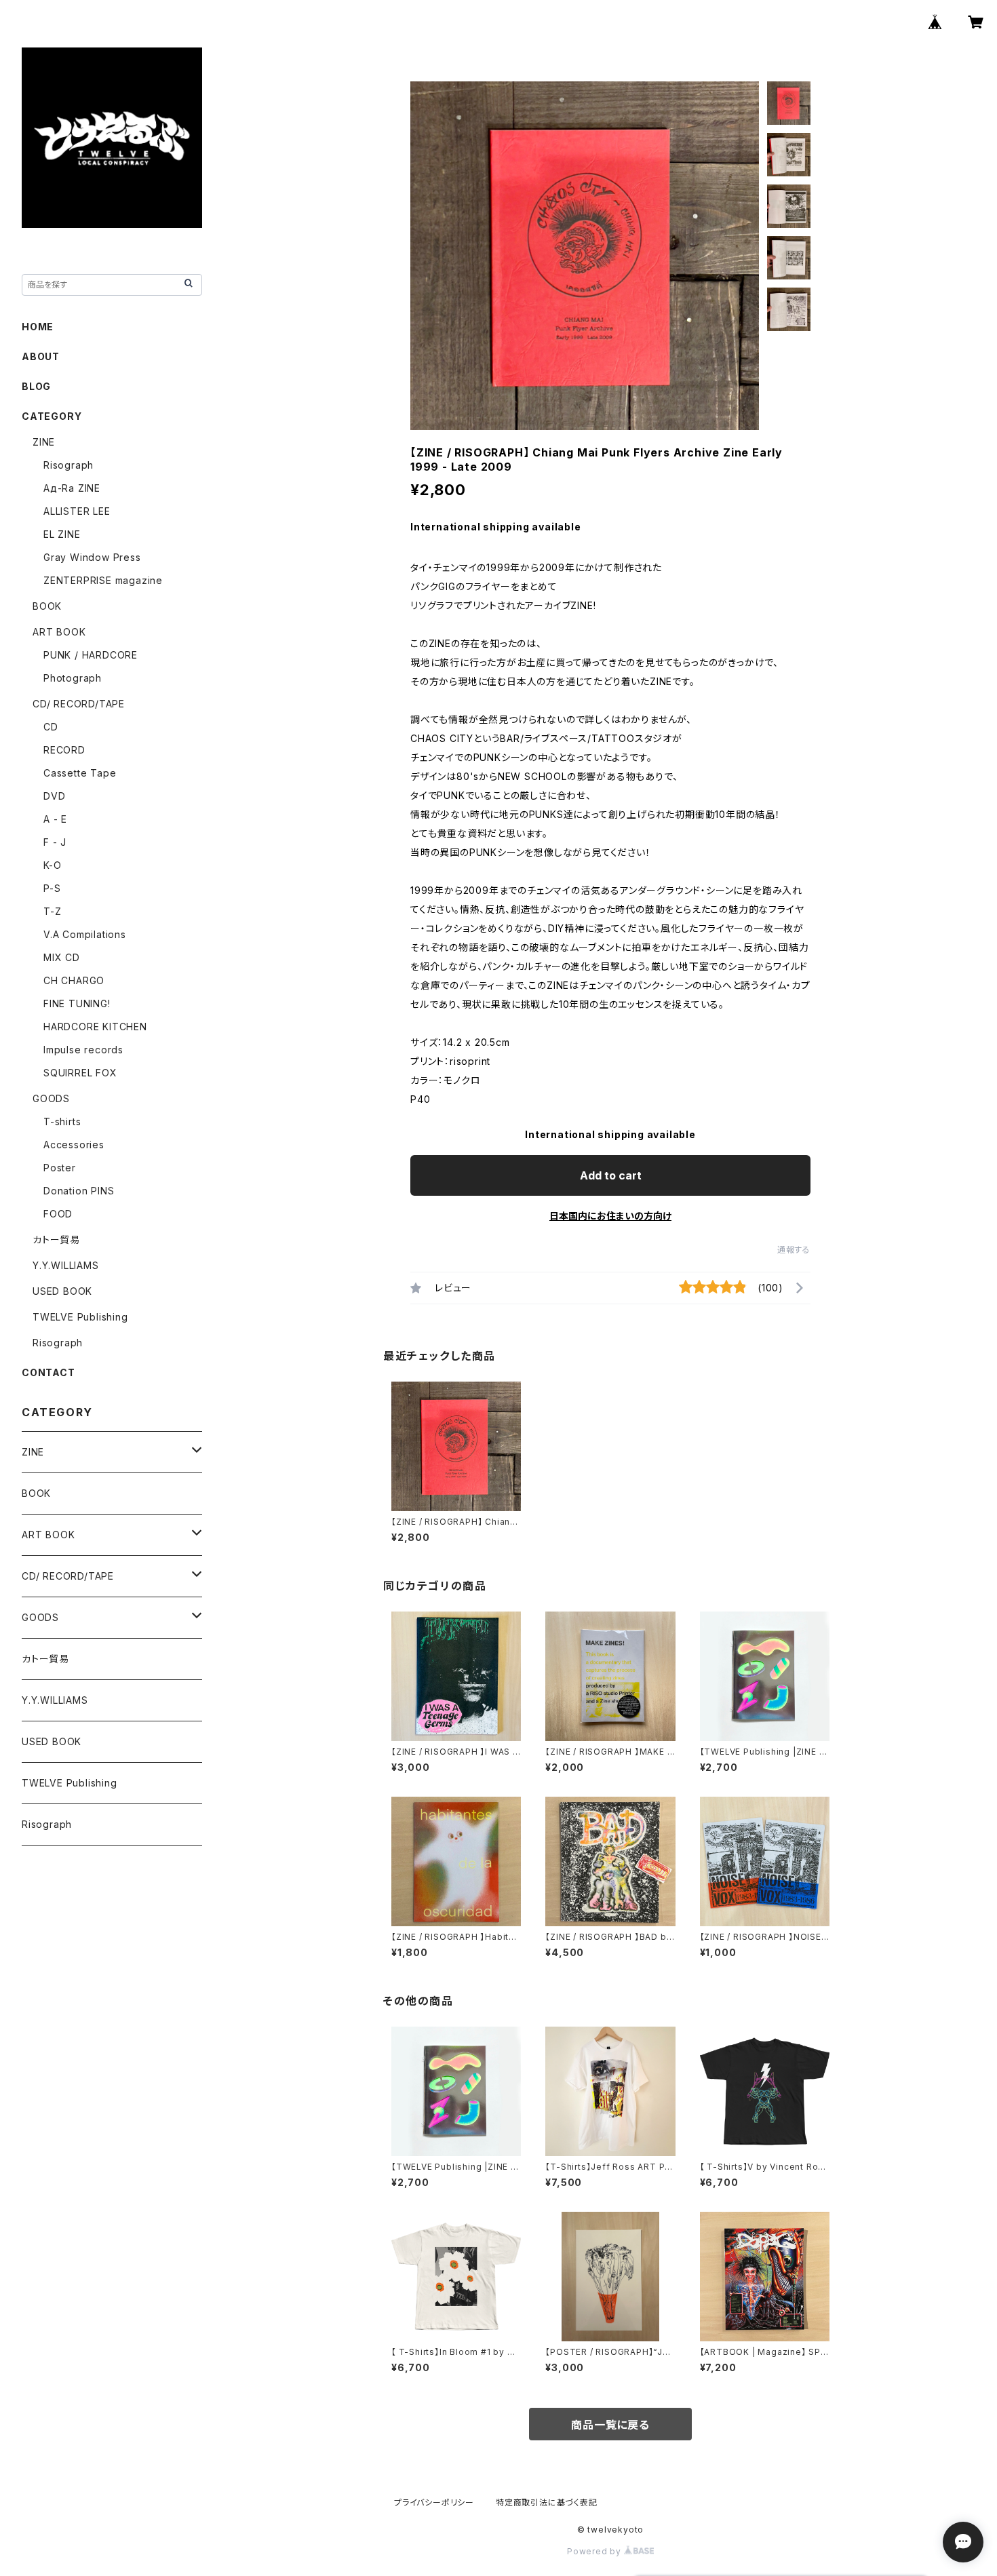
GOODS (51, 1098)
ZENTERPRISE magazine (103, 580)
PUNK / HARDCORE (91, 655)
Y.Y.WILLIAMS (66, 1265)
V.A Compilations (85, 934)
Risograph (69, 465)
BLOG (36, 386)
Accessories (74, 1145)
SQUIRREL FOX (80, 1073)
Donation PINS (79, 1191)
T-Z (52, 911)
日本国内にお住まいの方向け (610, 1216)
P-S (52, 888)
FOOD (58, 1214)
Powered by (595, 2551)
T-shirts (62, 1121)
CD (51, 727)
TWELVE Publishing (80, 1317)
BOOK (47, 606)
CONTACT (48, 1372)
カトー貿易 (56, 1240)
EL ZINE (62, 534)
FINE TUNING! (77, 1003)
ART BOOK (59, 632)
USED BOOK (62, 1291)
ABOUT (41, 356)
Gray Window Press (92, 557)
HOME (38, 327)
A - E (55, 819)
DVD (54, 796)
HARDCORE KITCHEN (95, 1027)
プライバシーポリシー (434, 2502)
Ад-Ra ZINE (72, 488)
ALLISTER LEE (77, 511)
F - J (55, 842)
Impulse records (83, 1050)
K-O (52, 865)
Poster (60, 1168)
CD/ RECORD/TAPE (79, 704)
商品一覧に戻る (610, 2425)
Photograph (73, 678)
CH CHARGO (74, 980)
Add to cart (611, 1175)
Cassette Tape (80, 773)
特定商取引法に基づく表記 (547, 2502)
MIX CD (62, 957)
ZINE (44, 442)
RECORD (64, 750)
